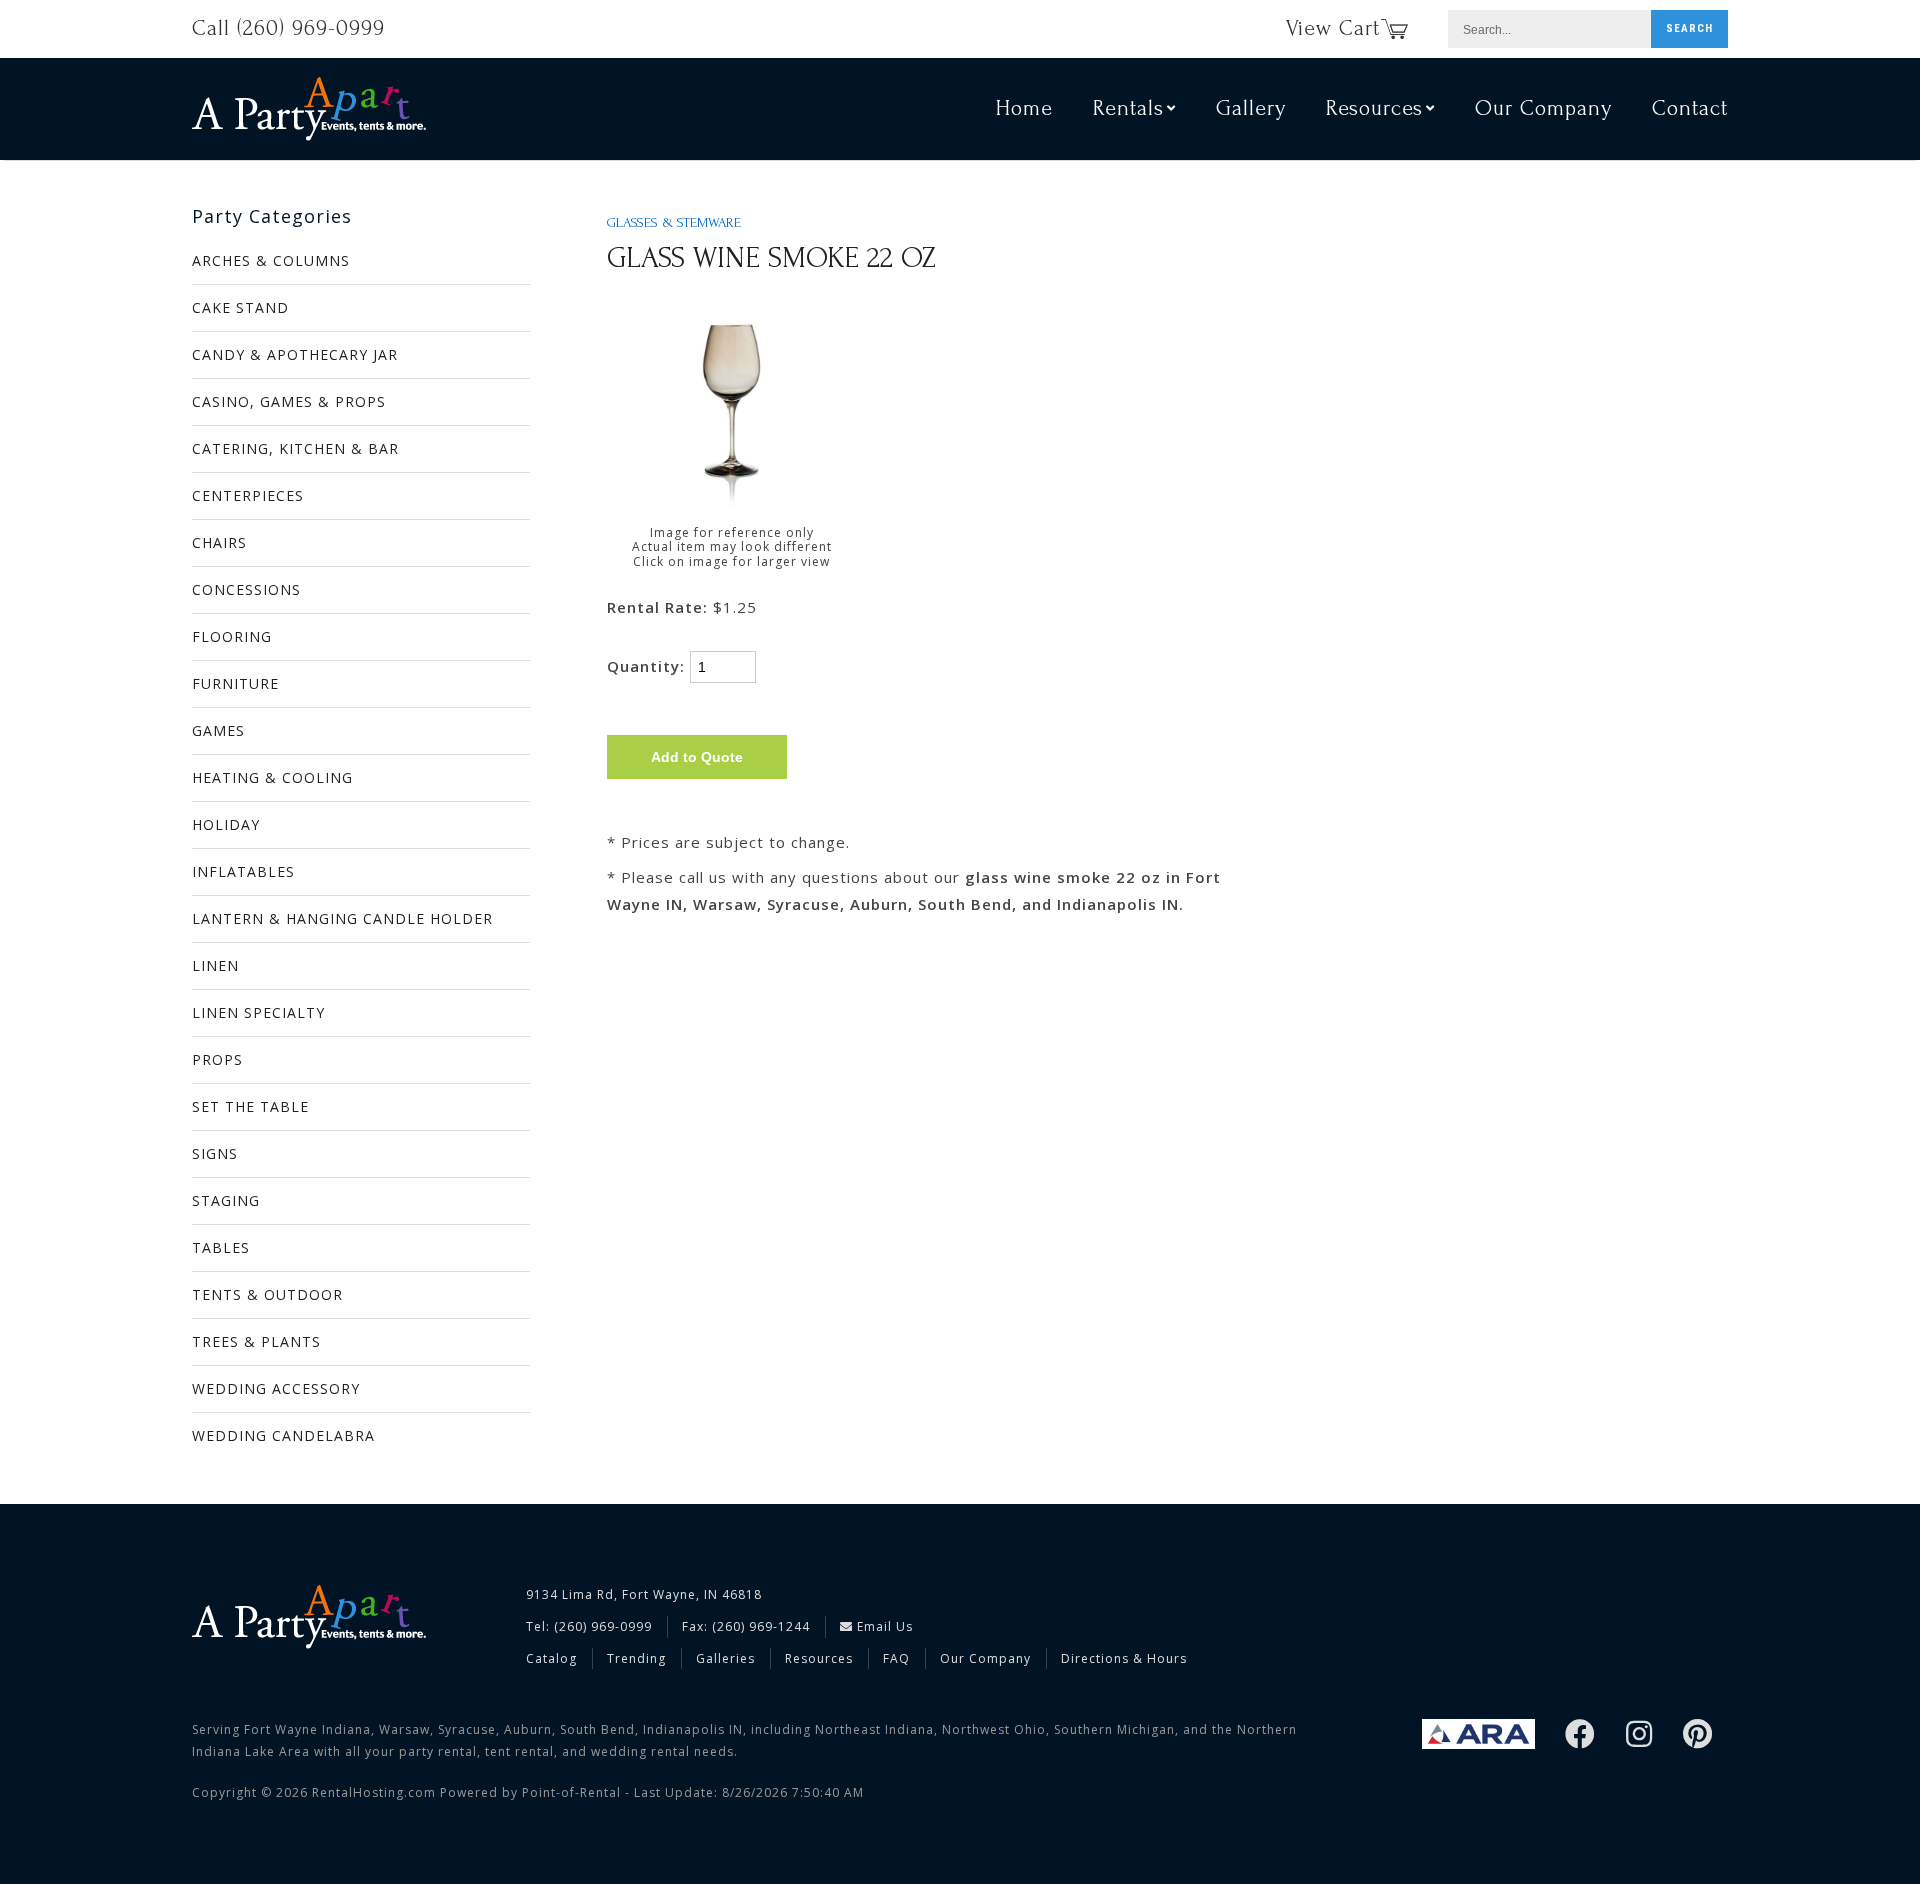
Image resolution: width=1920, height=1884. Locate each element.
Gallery (1251, 108)
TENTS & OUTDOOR (267, 1294)
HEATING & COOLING (272, 777)
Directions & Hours (1124, 1658)
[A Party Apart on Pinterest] (1698, 1735)
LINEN (215, 965)
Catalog (551, 1658)
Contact (1690, 108)
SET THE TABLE (250, 1106)
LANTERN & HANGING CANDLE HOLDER (342, 918)
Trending (636, 1658)
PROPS (217, 1059)
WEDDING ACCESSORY (276, 1388)
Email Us (883, 1626)
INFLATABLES (243, 871)
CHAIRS (219, 542)
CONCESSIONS (246, 589)
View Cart (1333, 28)
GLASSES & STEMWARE (674, 223)
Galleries (725, 1658)
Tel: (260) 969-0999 (589, 1626)
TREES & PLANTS (256, 1341)
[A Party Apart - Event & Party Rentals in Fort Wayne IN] (309, 108)
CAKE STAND (240, 307)
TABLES (221, 1247)
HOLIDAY (226, 824)
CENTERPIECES (248, 495)
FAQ (896, 1658)
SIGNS (215, 1153)
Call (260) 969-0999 (288, 28)
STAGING (226, 1200)
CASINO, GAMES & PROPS (289, 401)
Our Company (1543, 108)
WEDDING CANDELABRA (283, 1435)
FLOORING (232, 636)
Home (1024, 108)
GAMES (218, 730)
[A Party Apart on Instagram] (1639, 1735)
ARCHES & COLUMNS (271, 260)
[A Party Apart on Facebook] (1580, 1735)
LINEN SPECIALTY (258, 1012)
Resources (819, 1658)
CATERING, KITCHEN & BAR (295, 448)
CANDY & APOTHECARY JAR (295, 354)
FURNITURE (235, 683)
